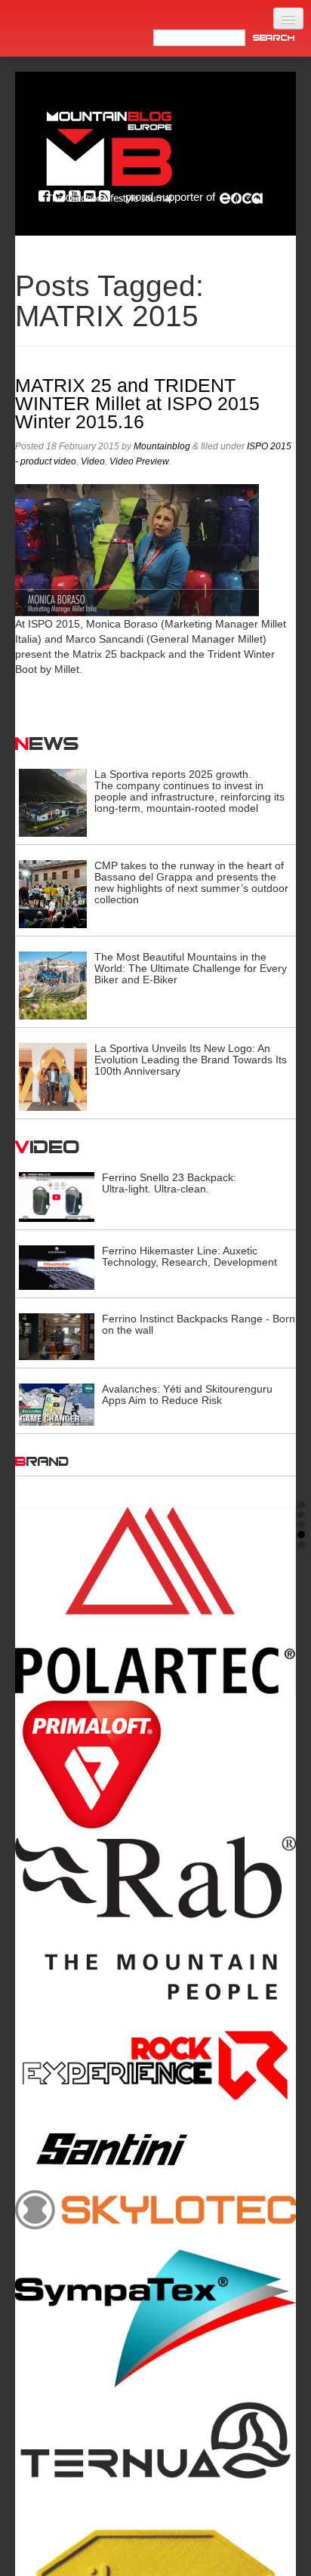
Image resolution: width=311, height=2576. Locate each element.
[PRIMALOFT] (155, 1765)
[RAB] (155, 1918)
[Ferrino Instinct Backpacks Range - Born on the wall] (57, 1336)
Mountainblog (162, 446)
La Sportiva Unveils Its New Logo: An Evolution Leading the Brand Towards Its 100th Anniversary (191, 1060)
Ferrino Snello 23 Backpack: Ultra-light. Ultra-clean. (169, 1183)
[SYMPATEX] (155, 2318)
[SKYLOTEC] (155, 2208)
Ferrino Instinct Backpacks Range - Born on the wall (199, 1324)
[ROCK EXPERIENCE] (155, 2066)
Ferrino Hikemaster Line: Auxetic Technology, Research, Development (189, 1256)
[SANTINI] (155, 2149)
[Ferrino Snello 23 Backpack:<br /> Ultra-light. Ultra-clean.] (57, 1196)
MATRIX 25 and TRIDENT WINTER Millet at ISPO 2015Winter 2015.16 (137, 404)
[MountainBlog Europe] (109, 154)
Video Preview (139, 461)
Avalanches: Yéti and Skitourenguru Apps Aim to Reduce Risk (187, 1394)
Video (93, 461)
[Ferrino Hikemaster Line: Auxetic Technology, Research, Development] (57, 1266)
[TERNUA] (155, 2442)
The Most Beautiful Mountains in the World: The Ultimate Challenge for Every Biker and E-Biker (191, 968)
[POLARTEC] (155, 1600)
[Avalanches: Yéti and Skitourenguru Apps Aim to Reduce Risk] (57, 1404)
